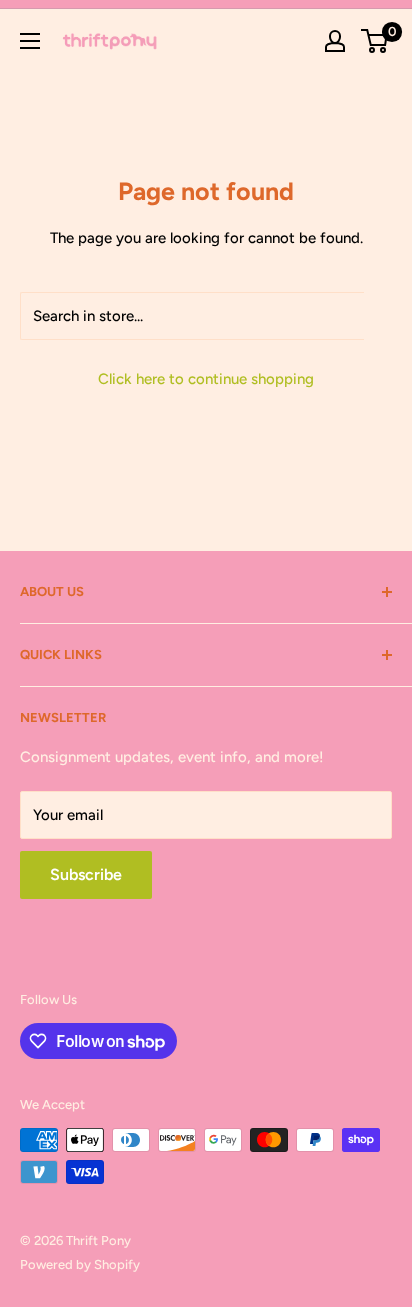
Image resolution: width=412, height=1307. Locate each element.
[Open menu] (30, 41)
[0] (375, 41)
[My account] (335, 41)
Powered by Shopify (80, 1264)
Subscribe (86, 874)
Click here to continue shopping (206, 379)
